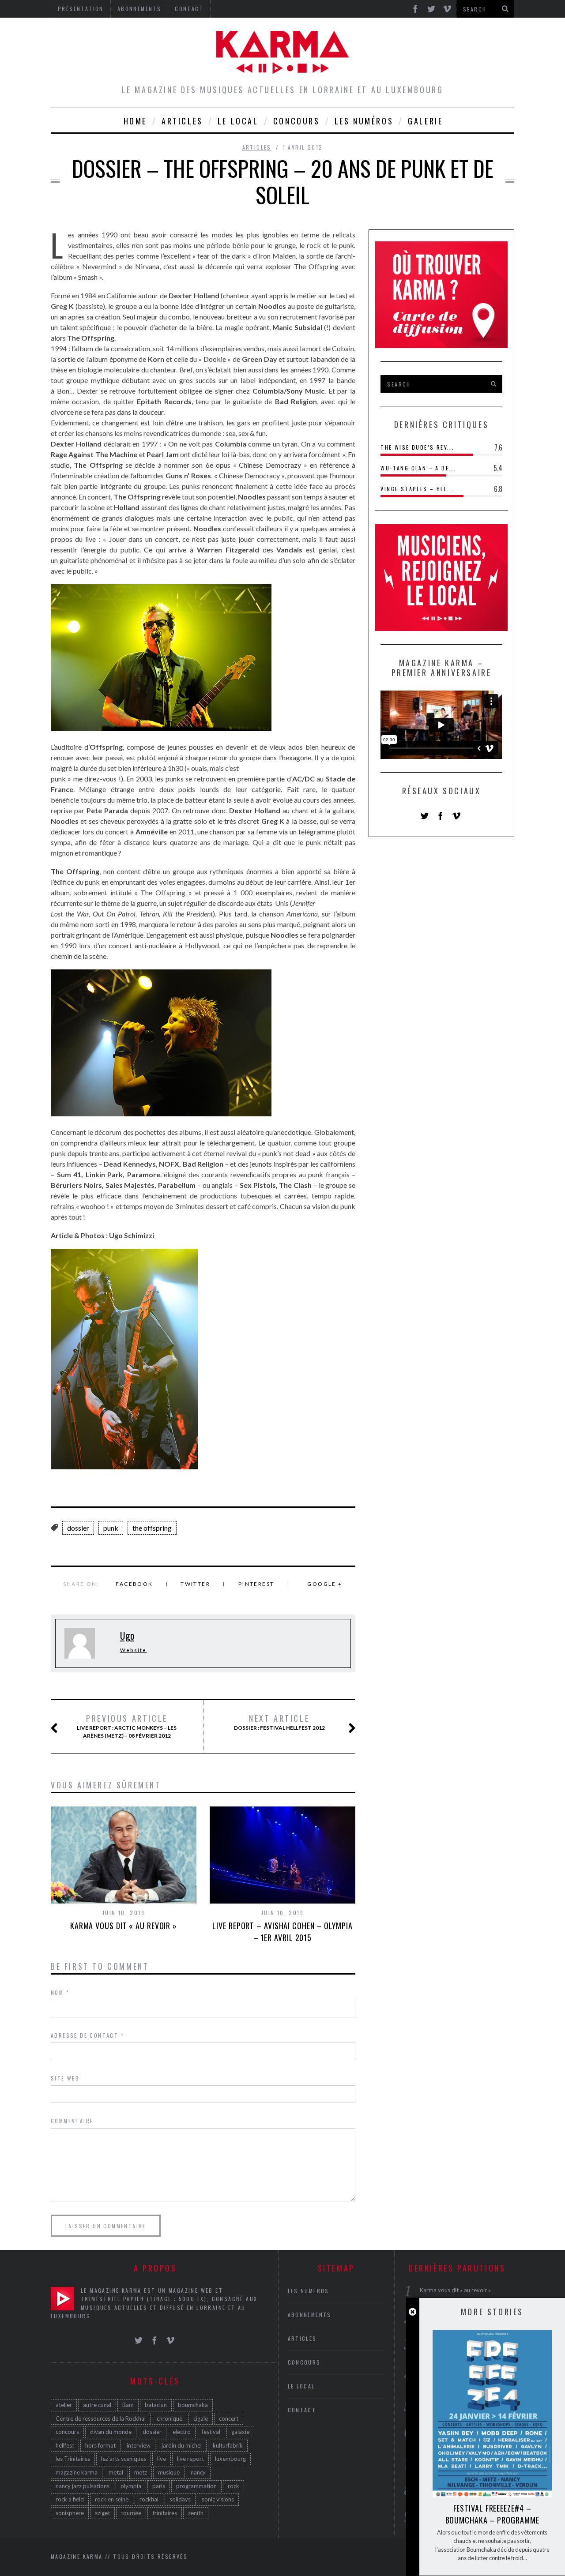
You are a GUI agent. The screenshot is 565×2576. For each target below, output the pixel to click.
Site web (65, 2078)
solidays (180, 2499)
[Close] (412, 2312)
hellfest (65, 2445)
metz (141, 2472)
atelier (64, 2405)
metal (116, 2472)
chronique (169, 2418)
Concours (297, 121)
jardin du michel (182, 2445)
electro (182, 2432)
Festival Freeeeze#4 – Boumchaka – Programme (492, 2514)
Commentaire (72, 2121)
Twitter (195, 1584)
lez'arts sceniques (124, 2459)
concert (229, 2418)
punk (111, 1528)
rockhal (149, 2499)
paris (159, 2486)
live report (190, 2459)
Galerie (425, 121)
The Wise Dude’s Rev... (417, 447)
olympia (131, 2486)
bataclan (156, 2405)
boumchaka (193, 2405)
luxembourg (230, 2459)
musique (169, 2472)
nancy (198, 2472)
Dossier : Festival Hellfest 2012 (279, 1722)
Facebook (134, 1584)
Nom (60, 1992)
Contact (302, 2410)
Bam (128, 2405)
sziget (102, 2513)
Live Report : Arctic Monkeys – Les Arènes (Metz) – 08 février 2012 (127, 1726)
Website (134, 1650)
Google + (325, 1584)
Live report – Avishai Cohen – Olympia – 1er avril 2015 (282, 1932)
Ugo (127, 1635)
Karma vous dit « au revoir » (124, 1926)
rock (234, 2486)
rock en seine (112, 2499)
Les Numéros (364, 121)
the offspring (152, 1528)
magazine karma (77, 2472)
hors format (100, 2445)
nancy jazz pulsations (83, 2486)
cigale (201, 2418)
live (162, 2459)
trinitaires (165, 2513)
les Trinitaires (73, 2459)
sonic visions (218, 2499)
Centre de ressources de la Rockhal (101, 2418)
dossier (78, 1528)
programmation (196, 2486)
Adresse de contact (87, 2035)
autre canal (97, 2405)
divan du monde (111, 2432)
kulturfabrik (228, 2445)
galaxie (240, 2432)
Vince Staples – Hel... (417, 489)
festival (211, 2432)
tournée (131, 2513)
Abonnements (310, 2315)
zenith (196, 2513)
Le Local (238, 121)
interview (139, 2445)
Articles (182, 121)
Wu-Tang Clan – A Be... (418, 468)
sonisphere (70, 2513)
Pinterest (256, 1584)
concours (67, 2432)
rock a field (70, 2499)
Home (135, 121)
